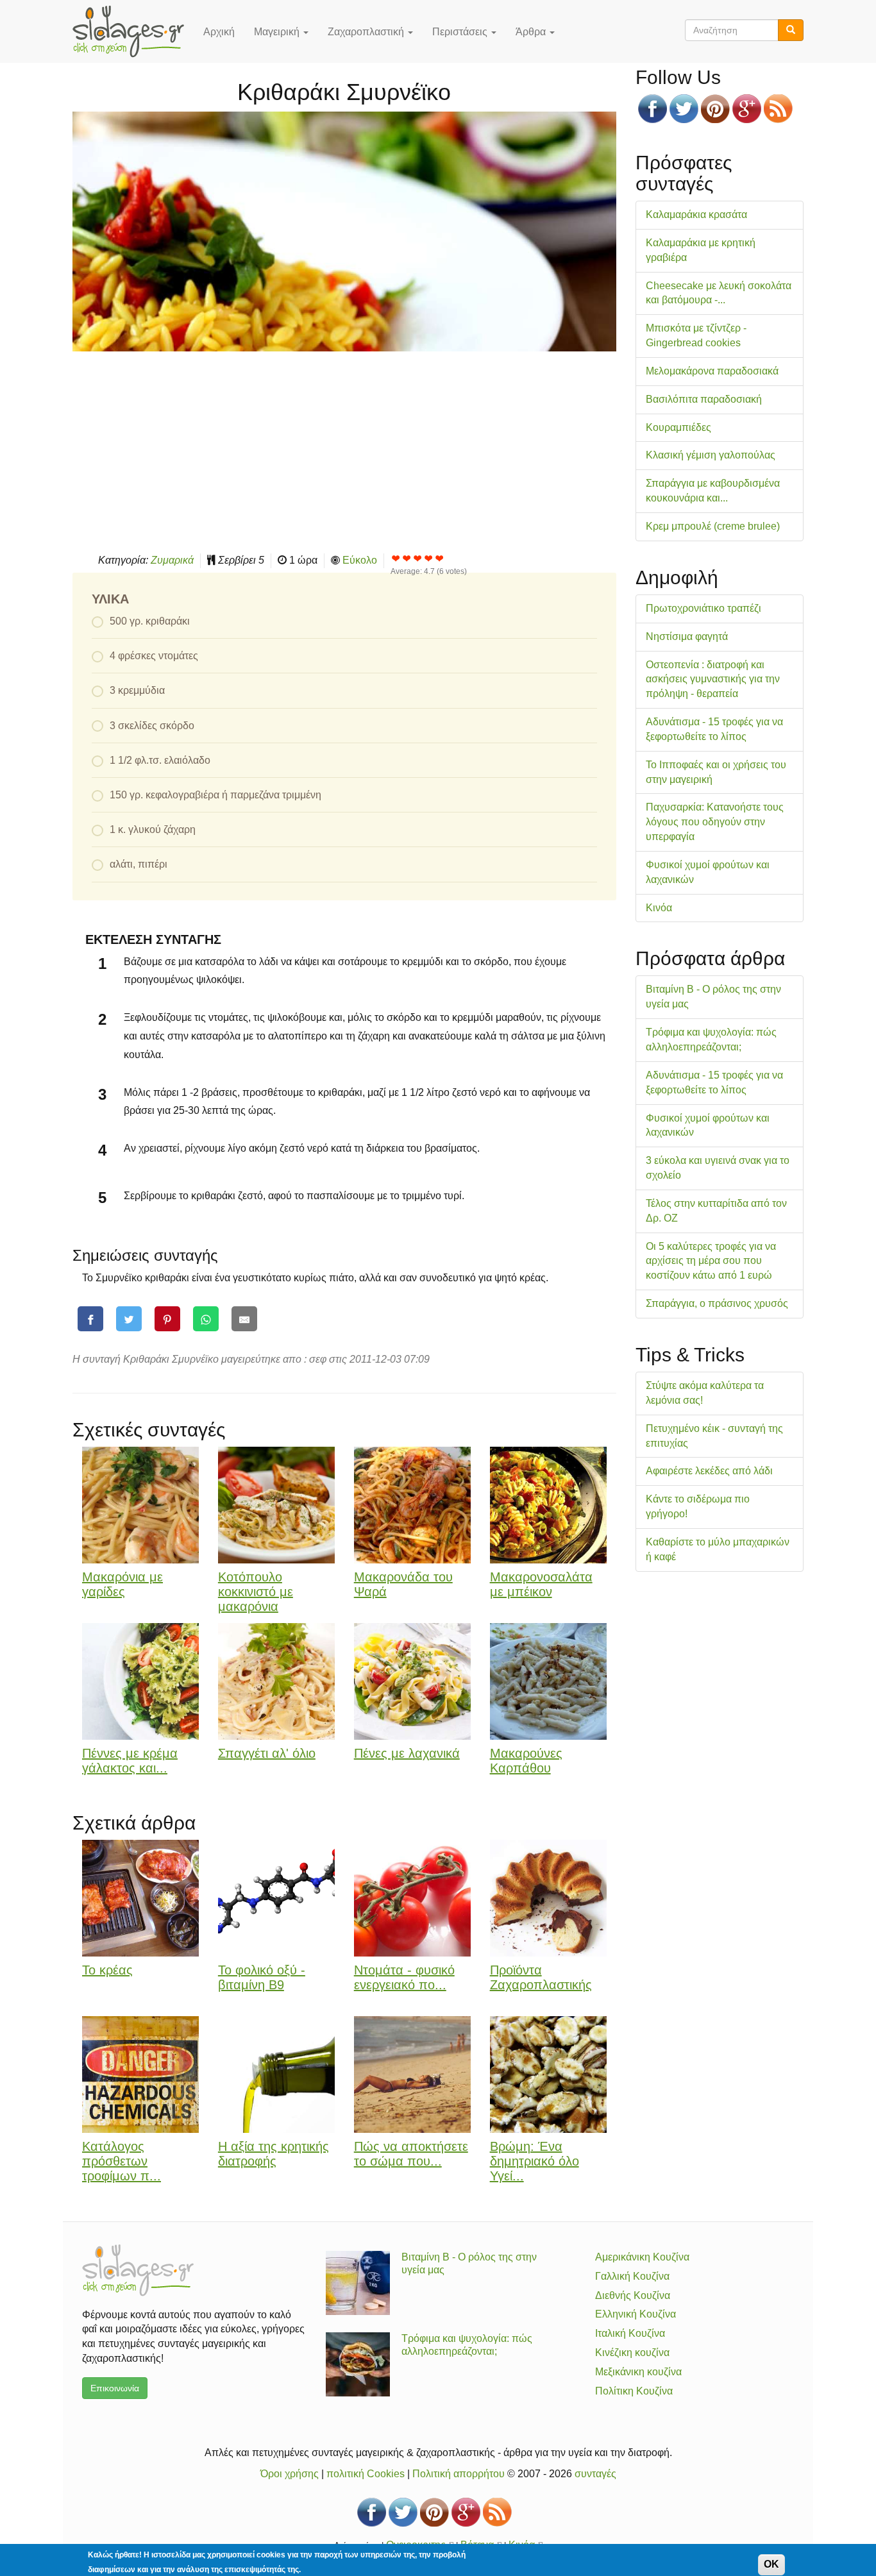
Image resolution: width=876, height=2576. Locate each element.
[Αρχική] (133, 31)
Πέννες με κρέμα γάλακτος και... (130, 1761)
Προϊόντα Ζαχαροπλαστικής (541, 1977)
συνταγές (595, 2474)
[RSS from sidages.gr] (778, 109)
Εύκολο (360, 560)
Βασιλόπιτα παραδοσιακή (704, 399)
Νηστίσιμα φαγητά (687, 636)
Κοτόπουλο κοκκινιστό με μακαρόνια (256, 1592)
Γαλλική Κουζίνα (632, 2276)
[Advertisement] (344, 451)
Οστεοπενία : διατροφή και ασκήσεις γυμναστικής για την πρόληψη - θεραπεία (713, 679)
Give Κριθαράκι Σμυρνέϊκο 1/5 (396, 558)
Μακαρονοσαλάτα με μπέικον (541, 1584)
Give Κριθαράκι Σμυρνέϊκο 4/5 (429, 558)
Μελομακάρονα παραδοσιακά (712, 371)
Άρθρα (532, 32)
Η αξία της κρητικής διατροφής (274, 2154)
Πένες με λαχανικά (407, 1753)
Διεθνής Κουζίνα (633, 2295)
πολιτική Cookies (366, 2474)
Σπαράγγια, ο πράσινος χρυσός (717, 1303)
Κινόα (659, 908)
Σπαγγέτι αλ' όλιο (267, 1753)
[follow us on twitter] (684, 109)
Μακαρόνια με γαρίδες (122, 1584)
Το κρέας (107, 1970)
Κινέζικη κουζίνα (632, 2353)
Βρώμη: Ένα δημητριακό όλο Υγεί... (535, 2161)
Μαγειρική (278, 32)
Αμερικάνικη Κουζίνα (642, 2257)
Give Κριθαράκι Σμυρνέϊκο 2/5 (407, 558)
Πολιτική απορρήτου (459, 2474)
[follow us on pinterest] (715, 109)
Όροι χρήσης (290, 2474)
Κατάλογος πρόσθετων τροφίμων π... (122, 2161)
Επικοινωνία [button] (115, 2388)
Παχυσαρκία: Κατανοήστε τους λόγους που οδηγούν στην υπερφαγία (715, 822)
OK (771, 2564)
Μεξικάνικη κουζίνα (638, 2372)
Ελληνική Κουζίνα (636, 2314)
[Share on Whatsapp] (206, 1319)
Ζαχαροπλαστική (367, 32)
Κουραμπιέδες (678, 427)
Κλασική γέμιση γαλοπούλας (711, 455)
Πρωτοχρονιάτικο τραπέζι (703, 608)
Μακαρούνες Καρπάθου (526, 1761)
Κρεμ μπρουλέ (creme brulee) (713, 526)
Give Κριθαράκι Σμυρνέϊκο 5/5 (440, 558)
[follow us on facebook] (653, 109)
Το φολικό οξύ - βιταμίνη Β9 (262, 1977)
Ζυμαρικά (172, 560)
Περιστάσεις (461, 32)
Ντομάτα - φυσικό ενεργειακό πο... (404, 1977)
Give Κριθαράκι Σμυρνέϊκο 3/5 (418, 558)
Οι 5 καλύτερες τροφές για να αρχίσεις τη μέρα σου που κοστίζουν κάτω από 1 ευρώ (711, 1261)
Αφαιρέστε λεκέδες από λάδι (709, 1471)
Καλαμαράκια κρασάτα (696, 215)
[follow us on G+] (747, 109)
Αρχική (219, 32)
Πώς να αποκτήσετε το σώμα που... (411, 2154)
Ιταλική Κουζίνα (630, 2333)
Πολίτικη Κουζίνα (634, 2391)
